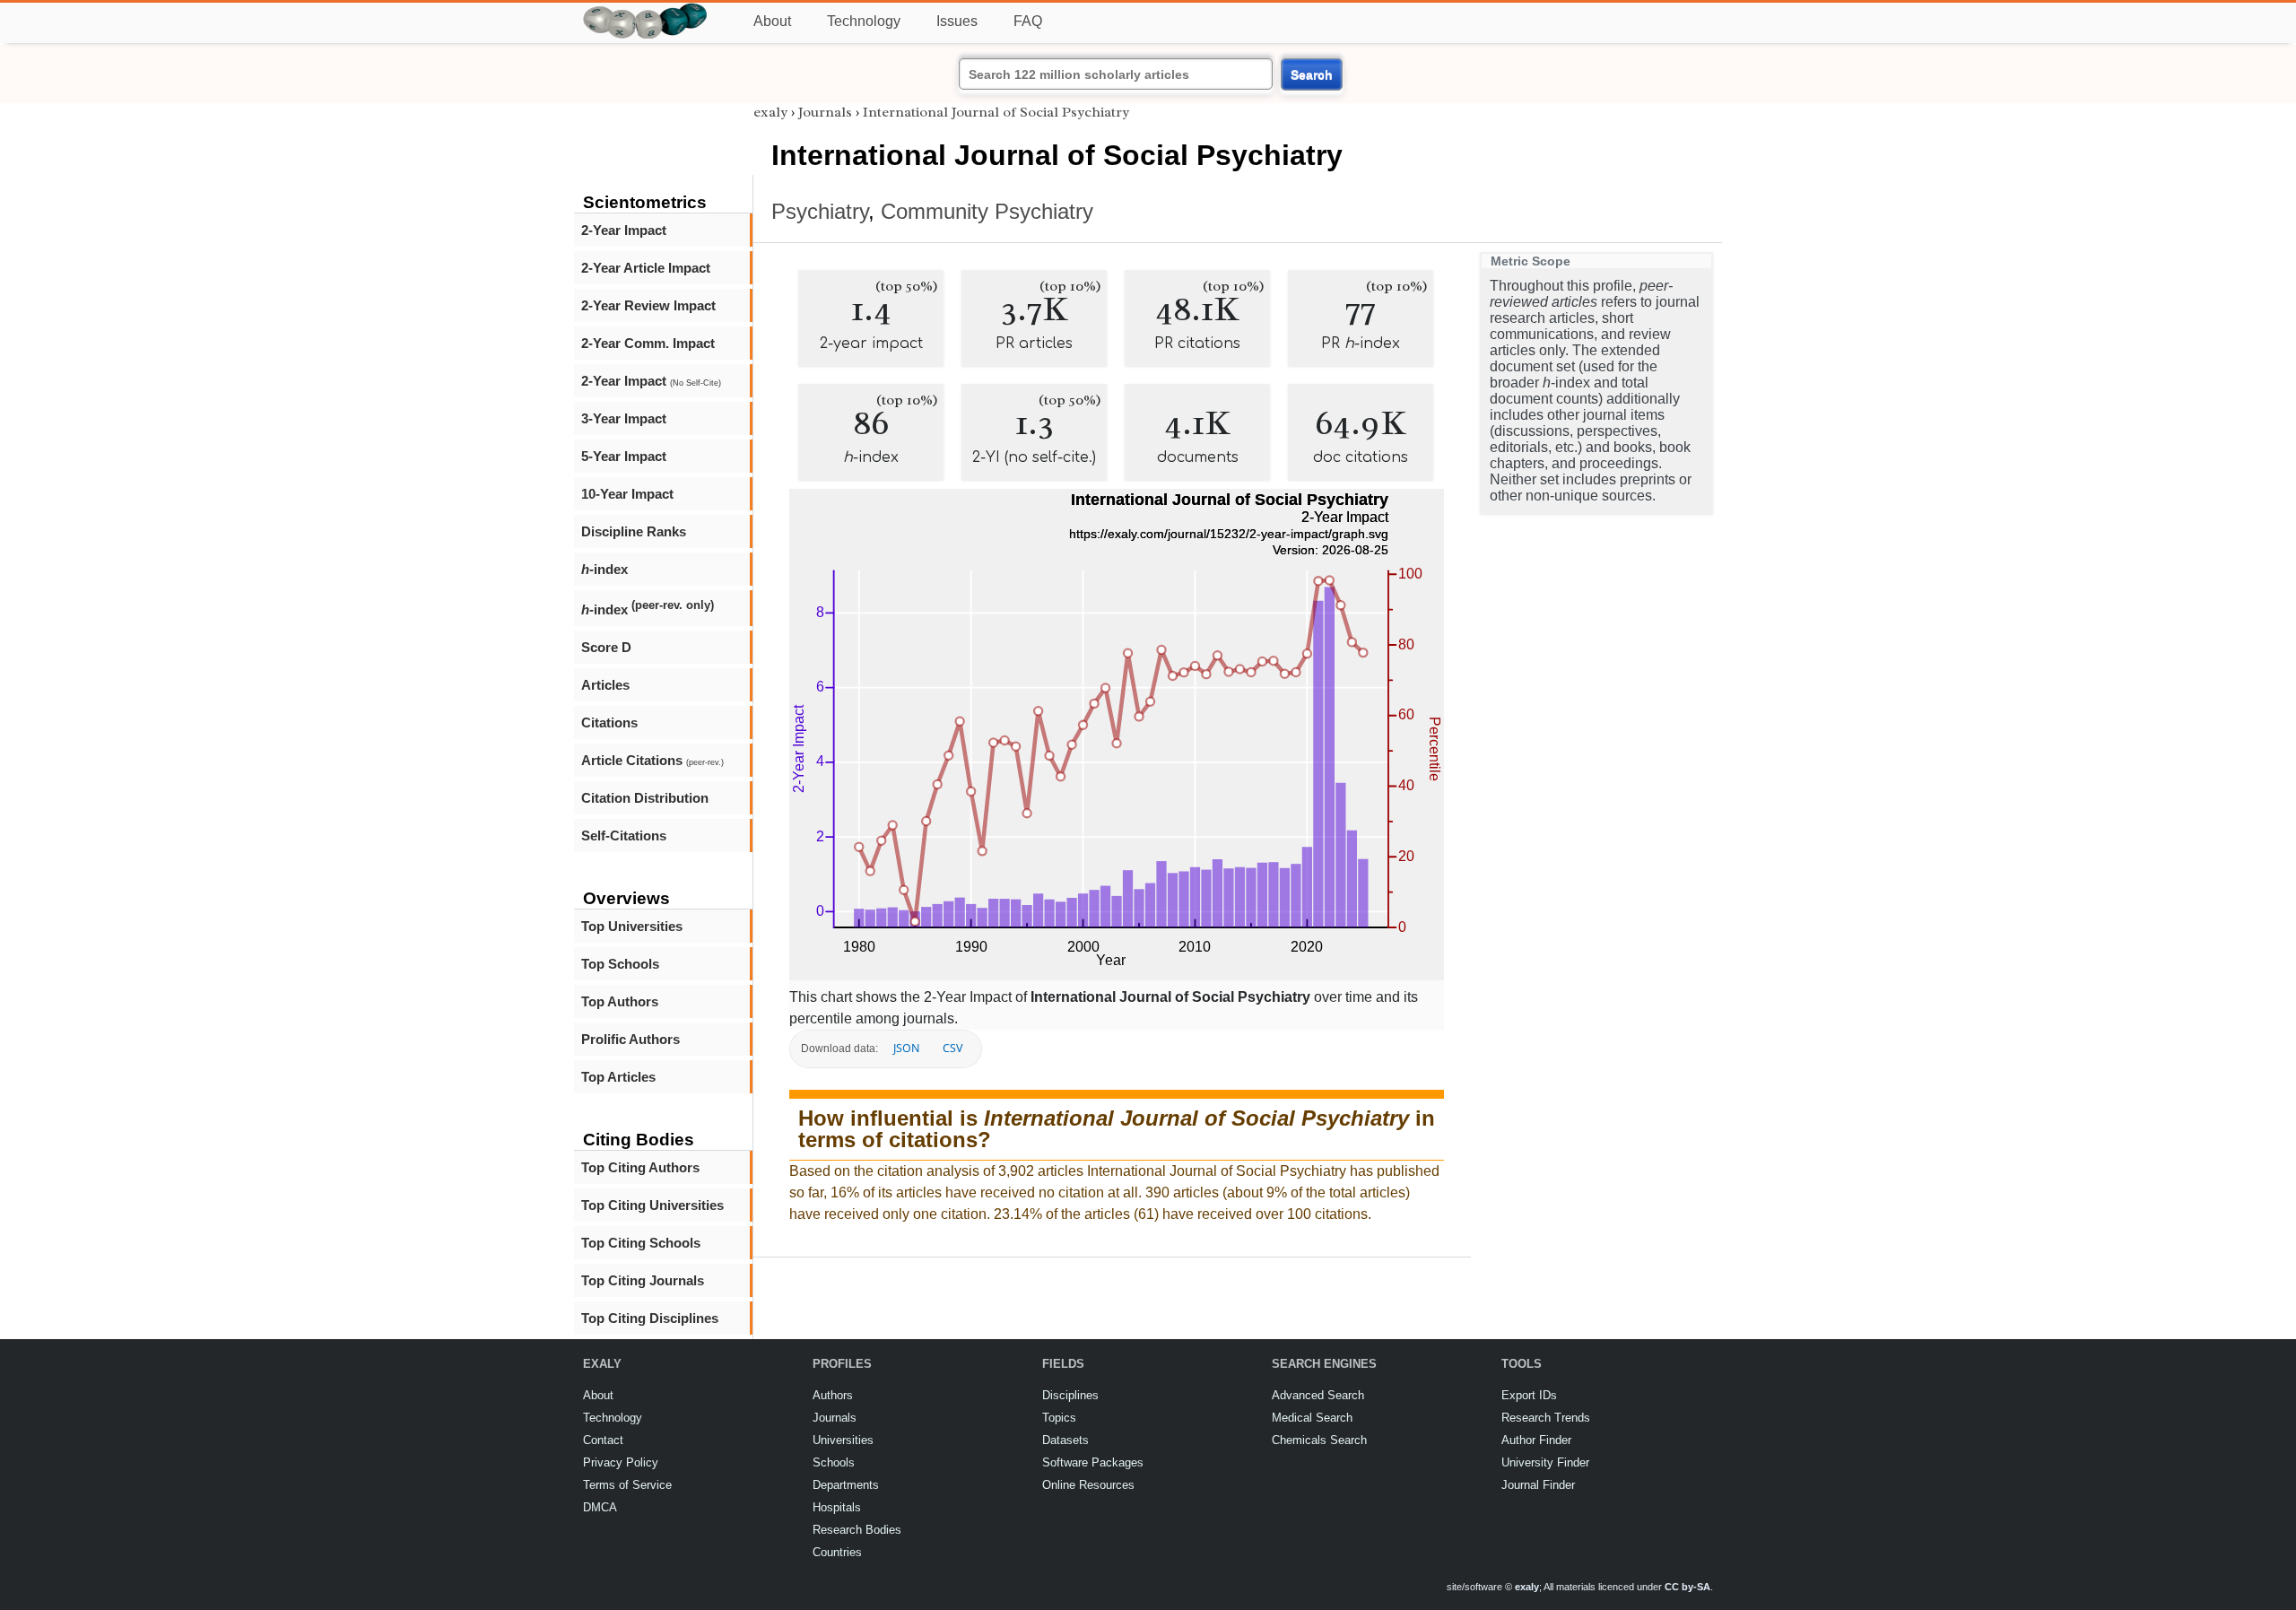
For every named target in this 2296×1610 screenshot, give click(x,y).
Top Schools (620, 964)
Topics (1059, 1418)
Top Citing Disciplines (650, 1318)
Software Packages (1093, 1462)
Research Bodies (857, 1530)
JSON (906, 1048)
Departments (846, 1485)
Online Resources (1088, 1485)
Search (1312, 74)
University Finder (1545, 1462)
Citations (609, 722)
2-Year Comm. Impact (648, 343)
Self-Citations (624, 835)
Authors (833, 1395)
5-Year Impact (624, 456)
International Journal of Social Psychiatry (996, 112)
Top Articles (618, 1077)
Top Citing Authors (640, 1167)
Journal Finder (1538, 1485)
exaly (770, 112)
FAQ (1028, 21)
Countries (837, 1552)
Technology (864, 21)
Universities (843, 1440)
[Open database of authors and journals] (646, 10)
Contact (603, 1440)
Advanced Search (1318, 1395)
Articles (605, 685)
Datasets (1065, 1440)
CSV (952, 1048)
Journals (825, 112)
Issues (957, 21)
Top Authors (620, 1001)
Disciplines (1070, 1395)
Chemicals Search (1319, 1440)
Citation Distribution (645, 798)
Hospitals (837, 1507)
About (772, 21)
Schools (834, 1462)
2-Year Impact (624, 230)
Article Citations (652, 760)
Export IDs (1529, 1395)
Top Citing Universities (652, 1205)
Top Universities (632, 926)
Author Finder (1536, 1440)
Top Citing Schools (641, 1243)
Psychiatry (820, 211)
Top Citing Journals (643, 1280)
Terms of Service (627, 1485)
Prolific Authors (631, 1039)
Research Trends (1546, 1418)
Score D (606, 647)
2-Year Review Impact (648, 305)
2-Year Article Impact (646, 268)
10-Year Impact (627, 494)
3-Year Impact (624, 418)
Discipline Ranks (634, 531)
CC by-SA (1687, 1587)
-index (604, 569)
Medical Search (1312, 1418)
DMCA (600, 1507)
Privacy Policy (621, 1462)
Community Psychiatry (987, 211)
